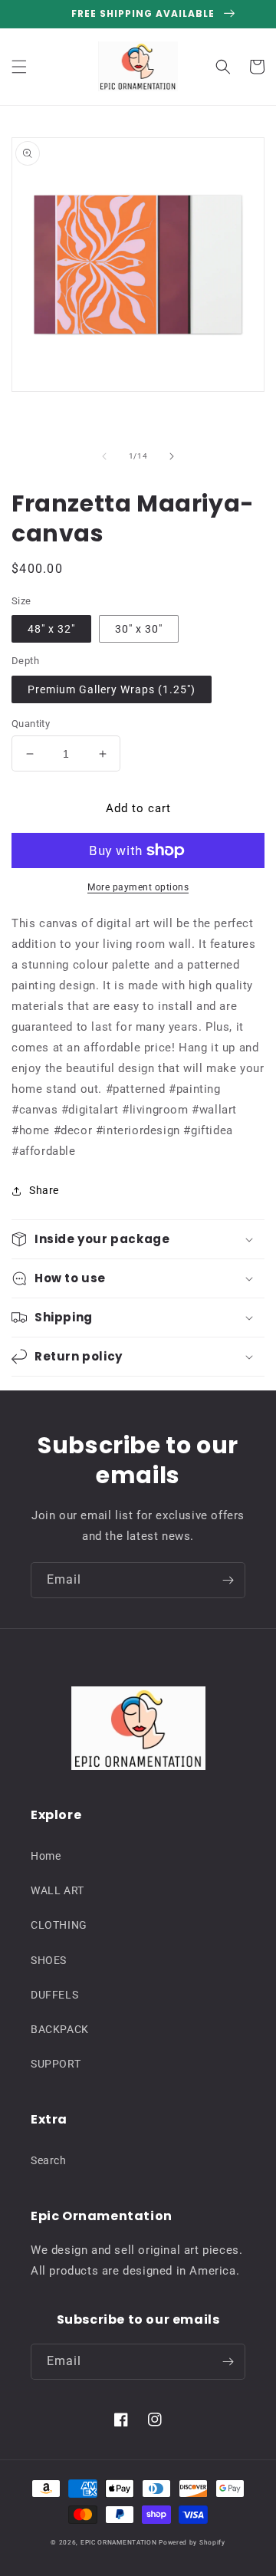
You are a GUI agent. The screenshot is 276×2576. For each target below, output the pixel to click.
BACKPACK (60, 2029)
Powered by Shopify (192, 2542)
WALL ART (58, 1890)
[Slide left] (104, 456)
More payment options (138, 887)
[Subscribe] (228, 1580)
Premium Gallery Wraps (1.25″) (112, 689)
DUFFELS (54, 1995)
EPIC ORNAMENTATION (119, 2542)
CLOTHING (59, 1925)
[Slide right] (172, 456)
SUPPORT (56, 2064)
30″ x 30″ (139, 629)
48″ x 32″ (51, 629)
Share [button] (44, 1190)
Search (49, 2160)
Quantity (31, 724)
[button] (19, 67)
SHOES (49, 1960)
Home (46, 1856)
